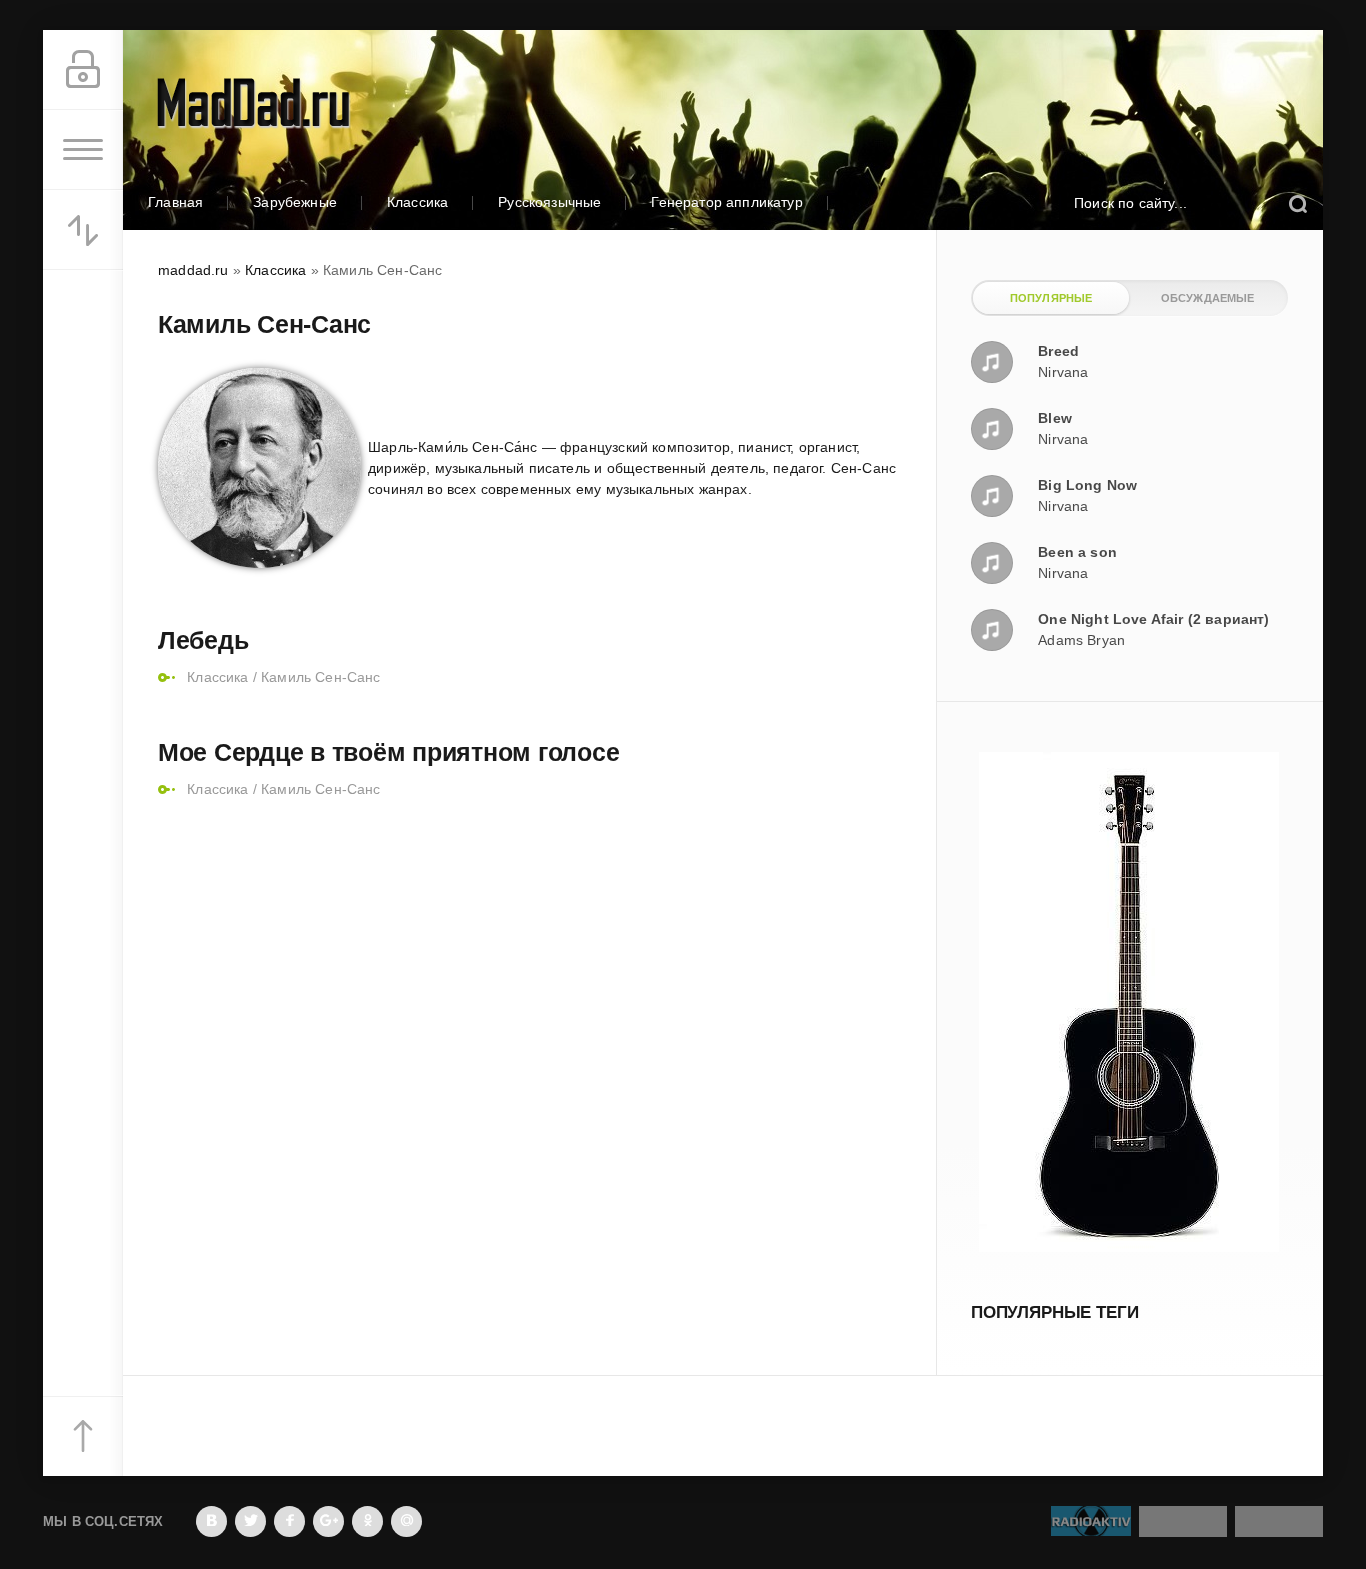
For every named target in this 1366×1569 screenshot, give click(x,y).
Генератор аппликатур (726, 202)
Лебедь (203, 640)
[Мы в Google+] (328, 1521)
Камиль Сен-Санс (321, 677)
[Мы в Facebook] (289, 1521)
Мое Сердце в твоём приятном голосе (388, 752)
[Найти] (1297, 203)
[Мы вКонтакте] (211, 1521)
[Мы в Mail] (406, 1521)
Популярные (1051, 298)
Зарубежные (295, 202)
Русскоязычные (549, 202)
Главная (175, 202)
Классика (417, 202)
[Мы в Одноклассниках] (367, 1521)
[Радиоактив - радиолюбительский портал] (1091, 1526)
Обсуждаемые (1208, 298)
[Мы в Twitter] (250, 1521)
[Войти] (83, 70)
